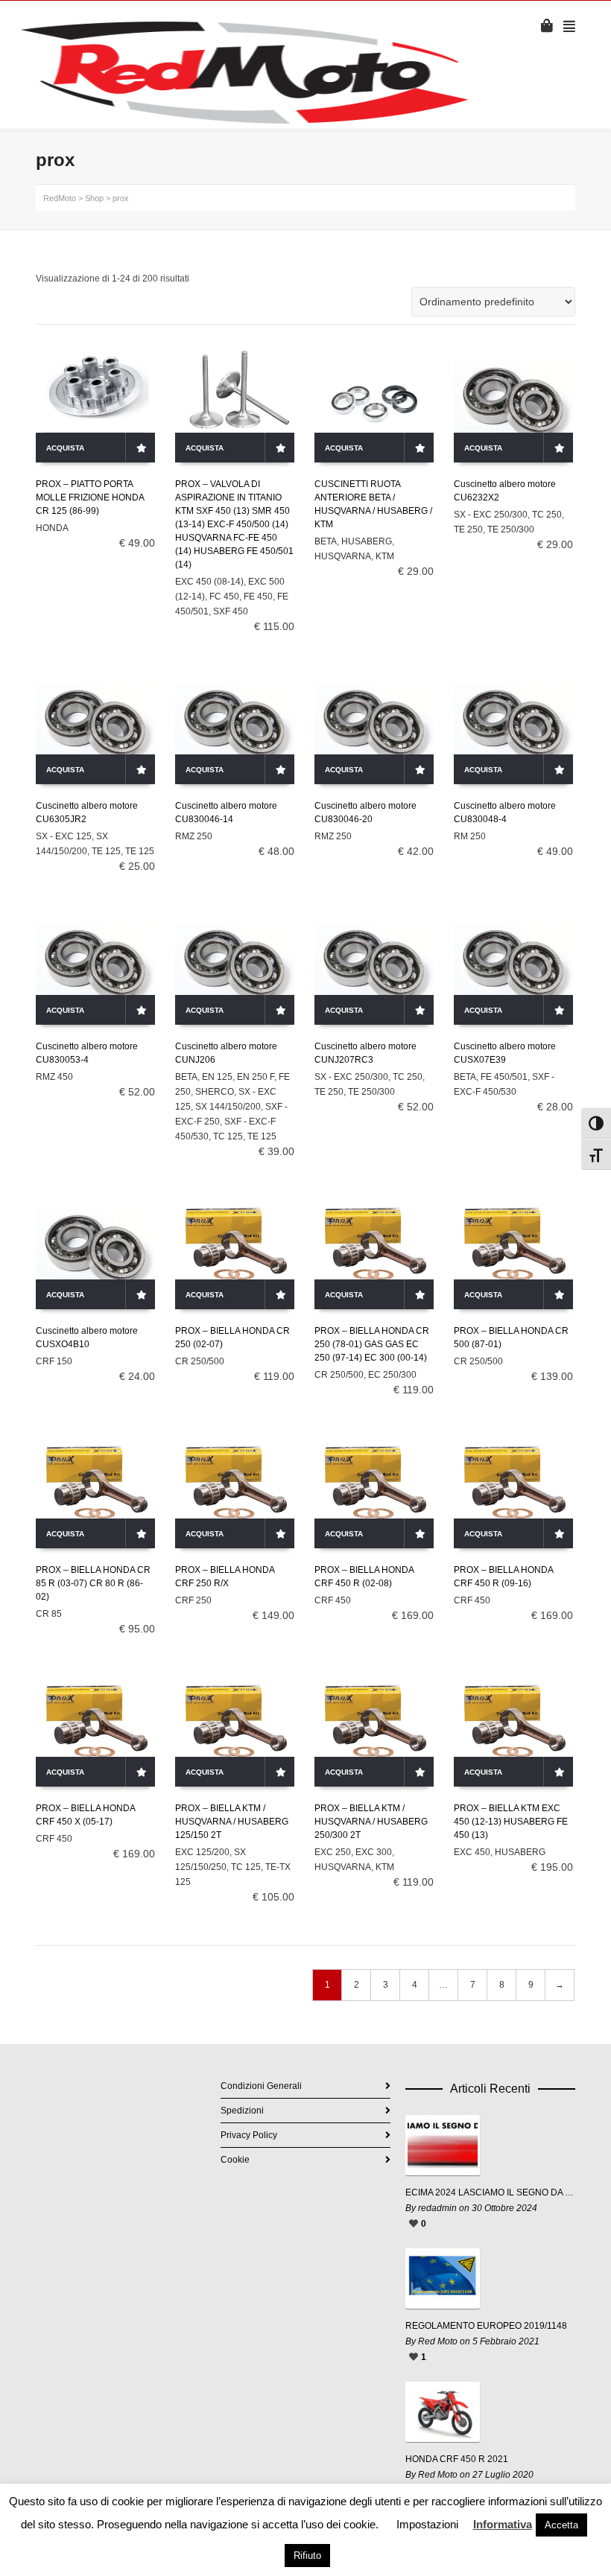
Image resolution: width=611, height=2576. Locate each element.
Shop (94, 198)
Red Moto (438, 2341)
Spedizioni (242, 2111)
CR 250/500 (200, 1361)
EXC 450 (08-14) (209, 582)
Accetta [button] (561, 2525)
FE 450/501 (504, 1077)
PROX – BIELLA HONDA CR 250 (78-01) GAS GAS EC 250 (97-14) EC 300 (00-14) (372, 1344)
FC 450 (224, 597)
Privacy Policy (249, 2135)
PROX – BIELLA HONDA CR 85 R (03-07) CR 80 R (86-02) (93, 1583)
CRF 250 (193, 1600)
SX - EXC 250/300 (491, 515)
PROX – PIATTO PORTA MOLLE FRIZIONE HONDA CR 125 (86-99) (90, 497)
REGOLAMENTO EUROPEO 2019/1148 (486, 2326)
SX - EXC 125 (64, 836)
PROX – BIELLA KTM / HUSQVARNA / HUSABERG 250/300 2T (371, 1822)
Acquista (65, 448)
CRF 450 (333, 1600)
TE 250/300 (511, 529)
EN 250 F (256, 1077)
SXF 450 (231, 611)
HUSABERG (367, 541)
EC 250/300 (392, 1375)
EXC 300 (374, 1852)
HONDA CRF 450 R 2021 (457, 2459)
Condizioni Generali (261, 2086)
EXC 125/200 (202, 1852)
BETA (326, 541)
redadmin (437, 2208)
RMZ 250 (194, 836)
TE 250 (468, 529)
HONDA (52, 528)
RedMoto (60, 198)
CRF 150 (54, 1361)
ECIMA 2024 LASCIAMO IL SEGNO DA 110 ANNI (490, 2192)
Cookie (235, 2160)
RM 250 (470, 836)
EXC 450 (472, 1852)
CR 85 (49, 1614)
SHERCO (215, 1092)
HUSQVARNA (343, 556)
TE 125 (106, 851)
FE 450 (258, 597)
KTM (385, 556)
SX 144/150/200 (228, 1107)
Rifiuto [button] (307, 2556)
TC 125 (228, 1136)
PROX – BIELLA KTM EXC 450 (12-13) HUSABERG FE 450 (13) (511, 1822)
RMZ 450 (54, 1077)
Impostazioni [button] (427, 2524)
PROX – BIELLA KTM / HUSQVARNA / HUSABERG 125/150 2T (232, 1822)
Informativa (503, 2524)
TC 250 (547, 515)
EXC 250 (333, 1852)
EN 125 (217, 1077)
